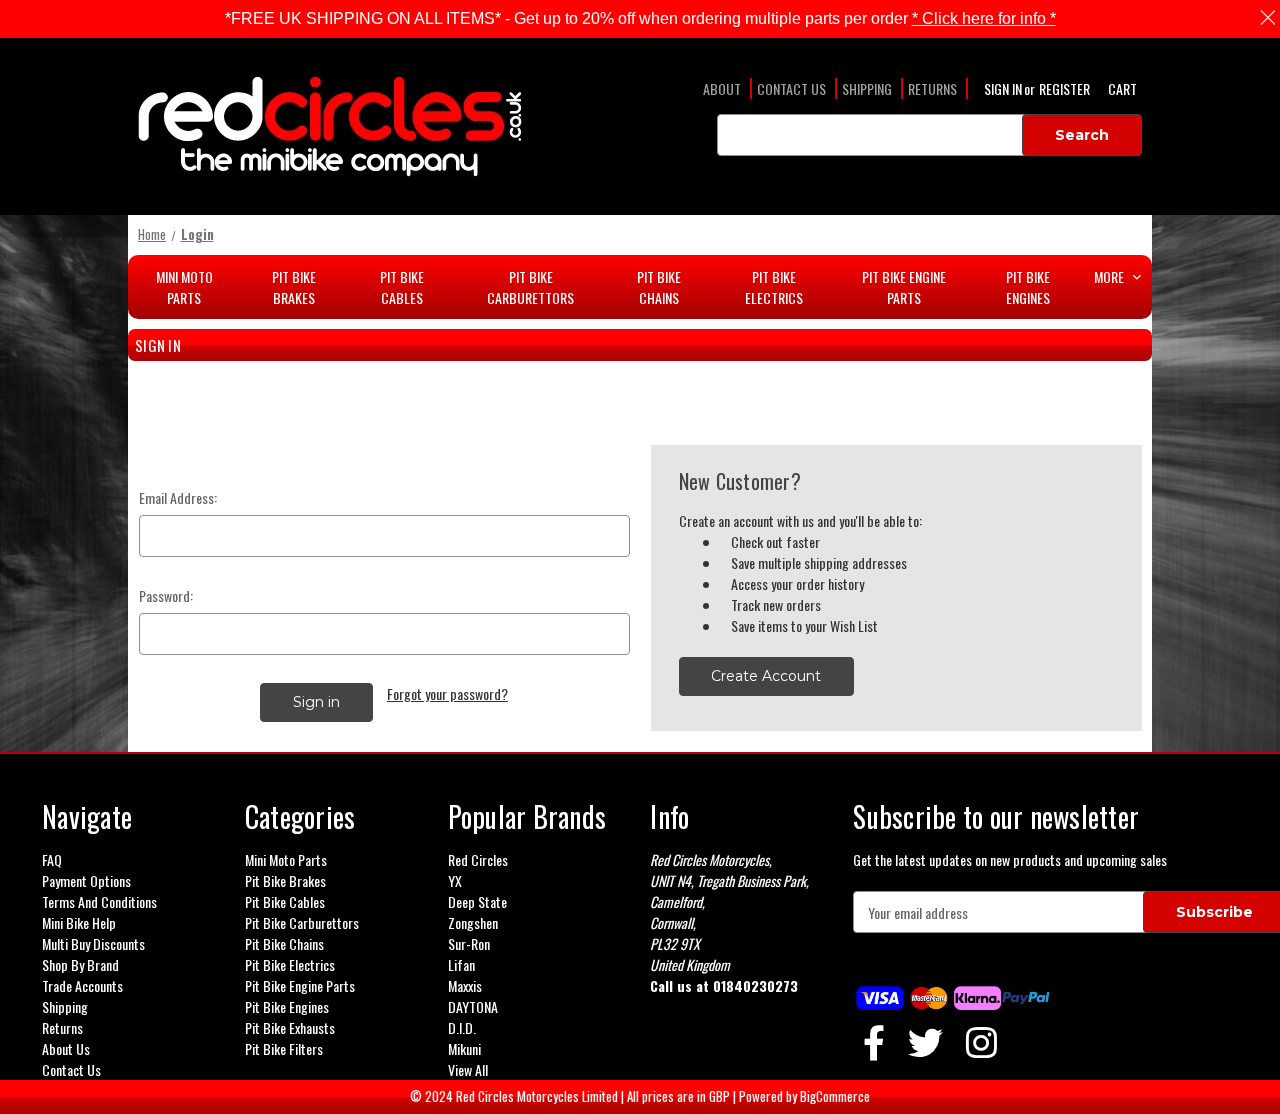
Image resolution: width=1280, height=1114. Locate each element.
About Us (66, 1048)
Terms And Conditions (99, 901)
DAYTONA (473, 1006)
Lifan (461, 964)
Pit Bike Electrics (774, 287)
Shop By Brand (80, 964)
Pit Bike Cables (402, 287)
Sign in (1004, 88)
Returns (932, 88)
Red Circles (478, 859)
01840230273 (755, 985)
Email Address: (178, 497)
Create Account (766, 676)
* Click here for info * (984, 18)
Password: (166, 595)
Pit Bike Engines (1028, 287)
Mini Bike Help (79, 922)
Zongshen (473, 922)
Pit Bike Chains (659, 287)
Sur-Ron (469, 943)
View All (468, 1069)
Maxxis (465, 985)
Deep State (477, 901)
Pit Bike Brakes (294, 287)
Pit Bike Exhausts (290, 1027)
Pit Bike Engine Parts (904, 287)
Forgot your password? (447, 693)
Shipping (867, 88)
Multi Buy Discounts (93, 943)
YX (455, 880)
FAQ (52, 859)
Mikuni (464, 1048)
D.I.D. (462, 1027)
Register (1064, 88)
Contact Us (791, 88)
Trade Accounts (82, 985)
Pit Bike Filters (284, 1048)
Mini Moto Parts (184, 287)
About (722, 88)
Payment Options (86, 880)
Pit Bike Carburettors (530, 287)
